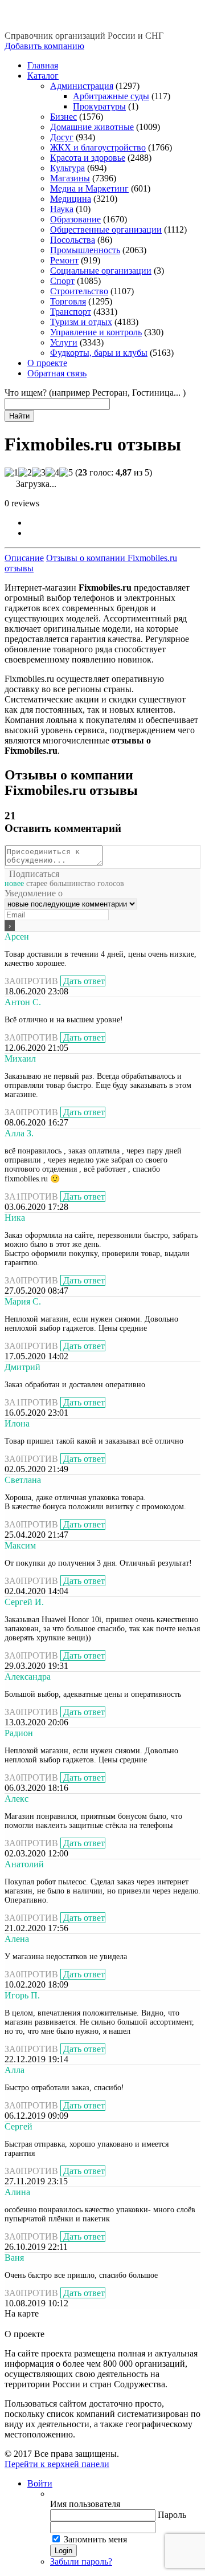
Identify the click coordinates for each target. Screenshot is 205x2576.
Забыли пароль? (81, 2561)
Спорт (62, 281)
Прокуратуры (99, 106)
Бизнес (63, 117)
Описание (24, 558)
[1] (11, 473)
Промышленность (85, 250)
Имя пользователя (85, 2504)
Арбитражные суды (111, 96)
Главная (43, 65)
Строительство (79, 291)
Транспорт (71, 312)
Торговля (68, 301)
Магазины (70, 178)
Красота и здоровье (88, 158)
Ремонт (64, 260)
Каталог (43, 76)
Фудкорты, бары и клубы (99, 353)
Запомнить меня (95, 2539)
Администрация (82, 86)
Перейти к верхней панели (57, 2464)
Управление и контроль (96, 332)
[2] (25, 473)
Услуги (64, 342)
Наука (62, 209)
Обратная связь (57, 373)
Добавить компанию (44, 46)
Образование (75, 219)
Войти (40, 2483)
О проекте (47, 363)
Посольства (73, 240)
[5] (66, 473)
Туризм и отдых (81, 322)
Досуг (62, 137)
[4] (52, 473)
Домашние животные (92, 127)
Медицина (71, 199)
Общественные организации (106, 229)
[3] (39, 473)
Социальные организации (101, 271)
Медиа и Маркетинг (89, 188)
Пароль (172, 2515)
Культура (67, 168)
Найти (19, 416)
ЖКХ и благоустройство (98, 147)
